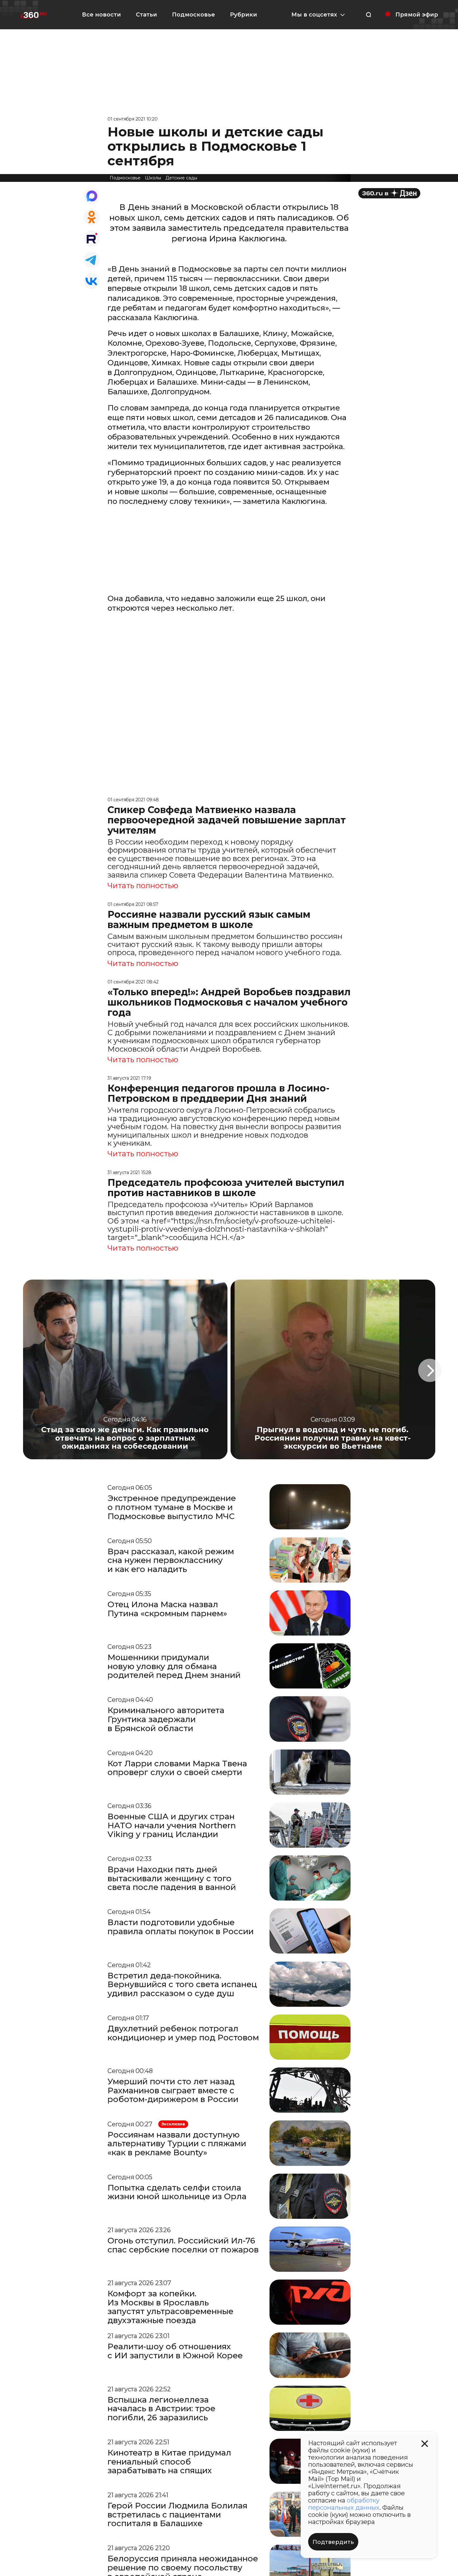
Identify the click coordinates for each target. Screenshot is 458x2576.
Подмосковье (193, 15)
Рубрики (243, 15)
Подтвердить (333, 2542)
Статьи (146, 15)
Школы (153, 178)
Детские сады (181, 178)
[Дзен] (389, 193)
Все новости (101, 15)
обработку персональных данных (344, 2504)
